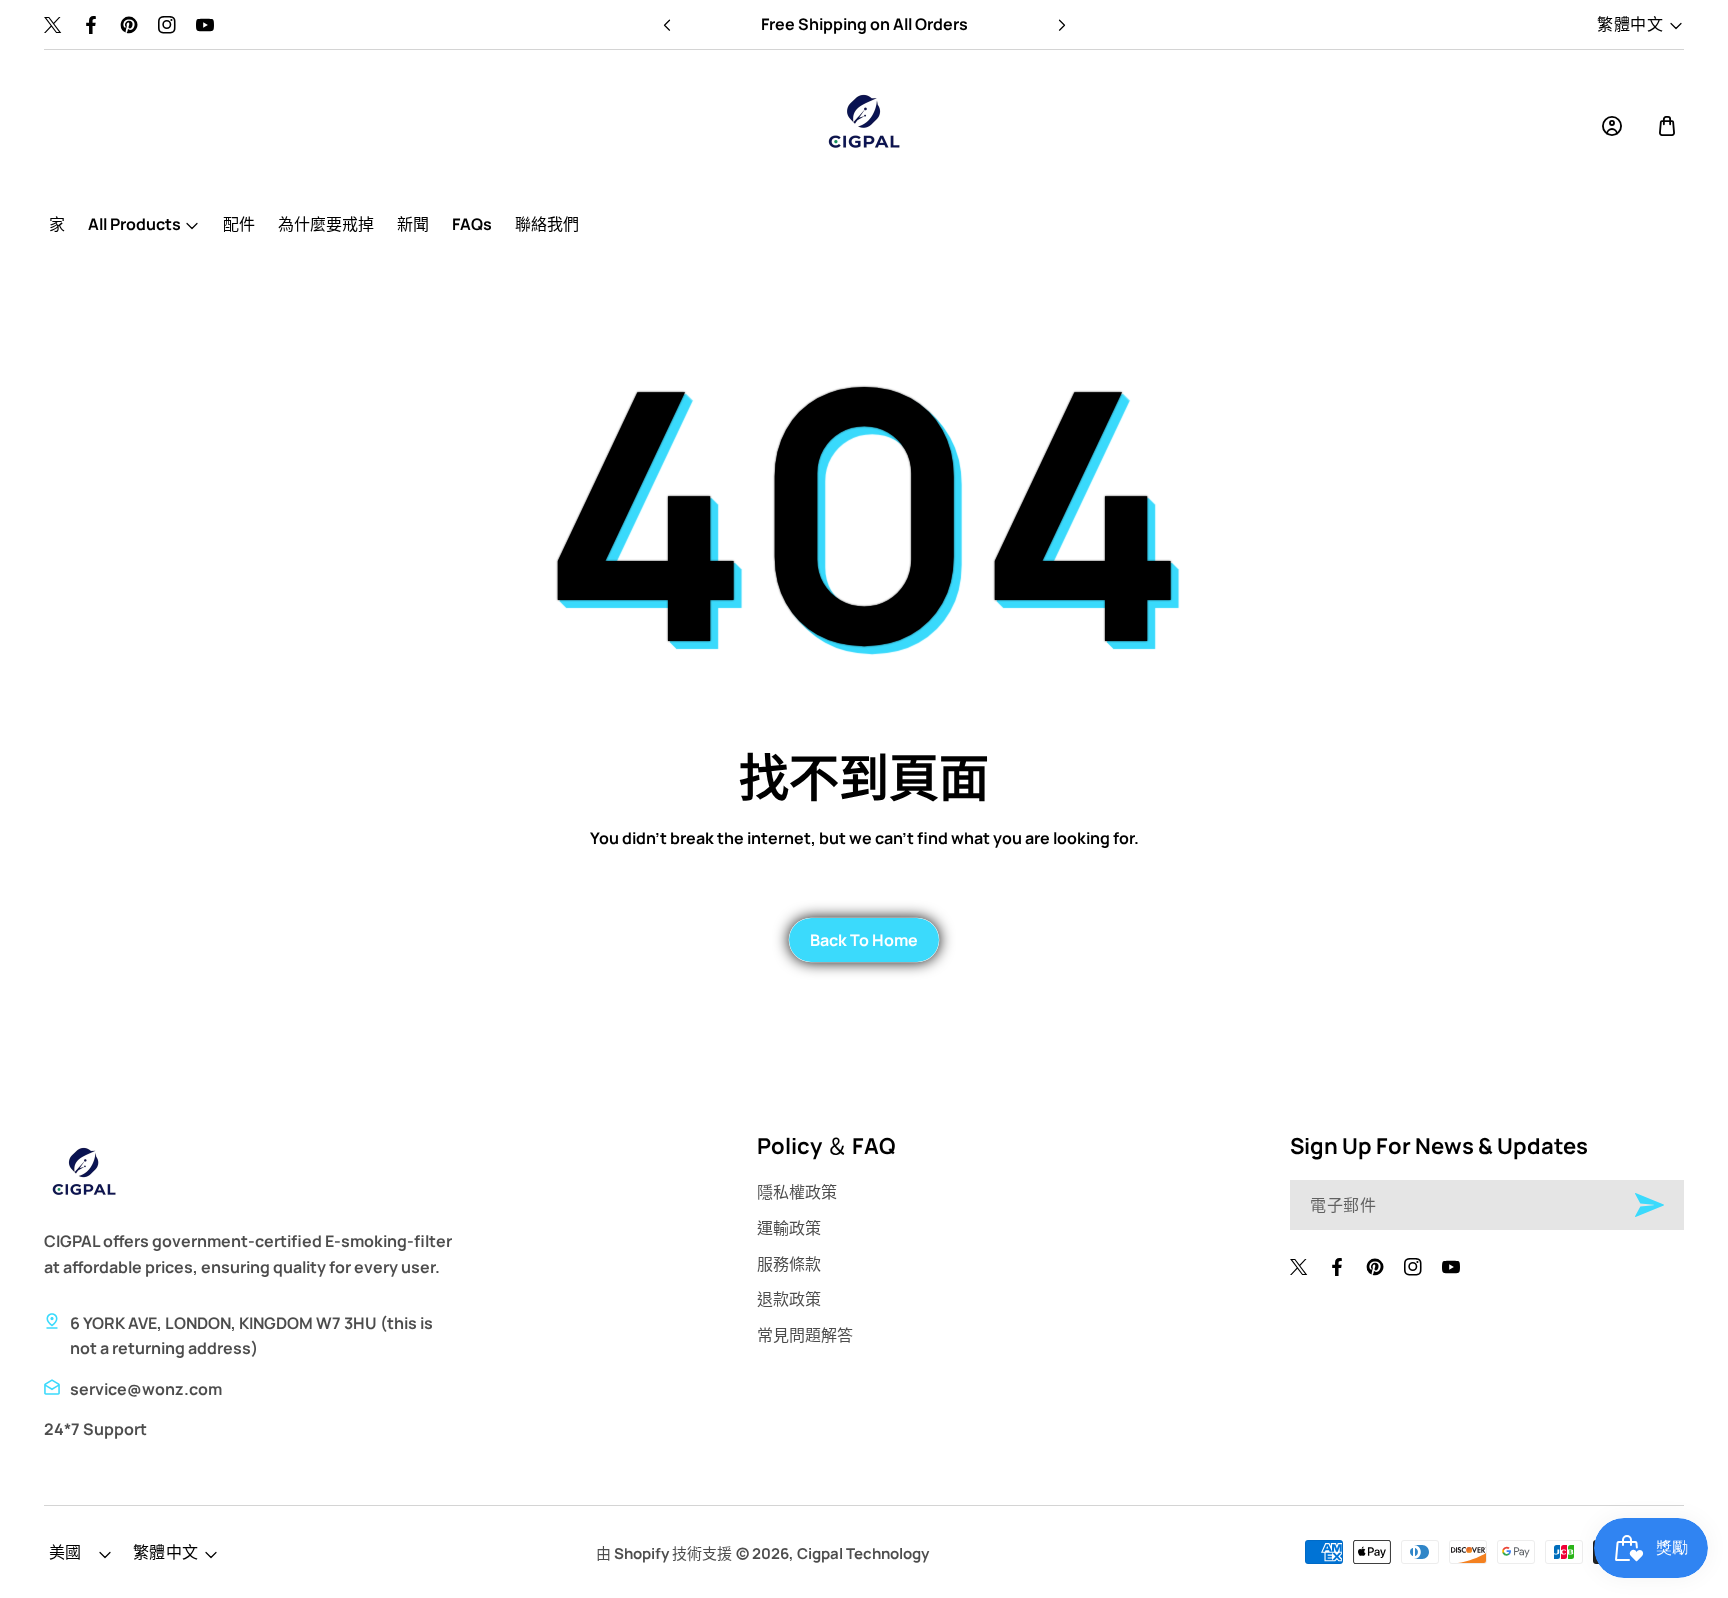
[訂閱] (1649, 1205)
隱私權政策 (797, 1192)
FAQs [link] (472, 224)
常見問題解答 (805, 1335)
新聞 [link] (413, 224)
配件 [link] (239, 224)
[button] (1061, 25)
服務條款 (789, 1264)
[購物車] (1667, 126)
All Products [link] (134, 224)
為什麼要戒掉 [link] (326, 224)
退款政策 (789, 1299)
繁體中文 (1630, 23)
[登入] (1612, 126)
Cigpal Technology (863, 1553)
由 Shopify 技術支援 (664, 1553)
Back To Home (864, 940)
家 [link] (57, 224)
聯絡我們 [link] (547, 224)
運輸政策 (789, 1228)
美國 (65, 1552)
